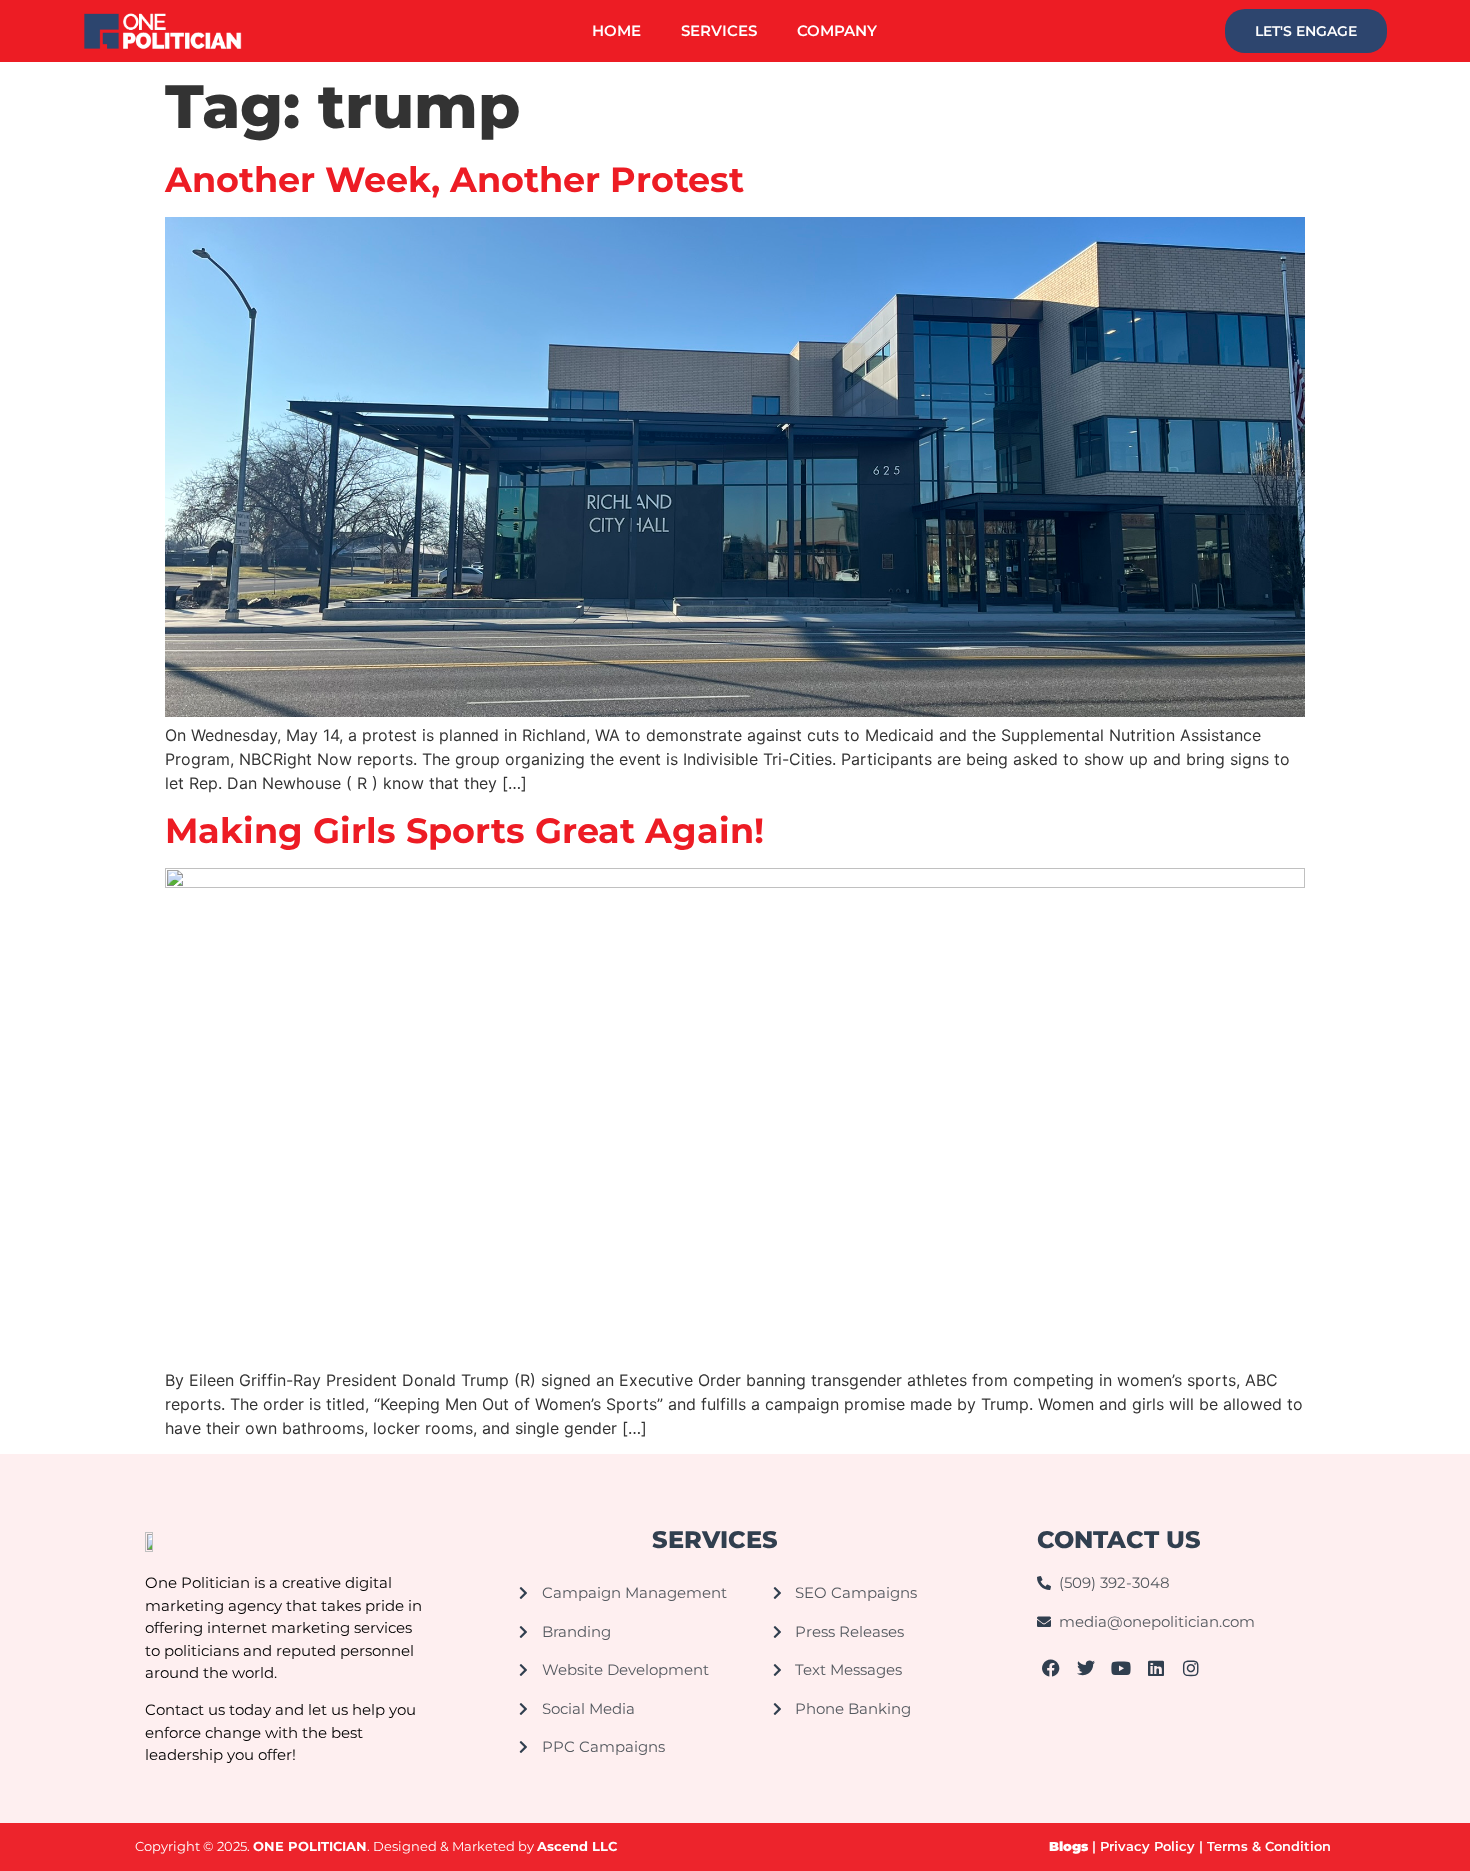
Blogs (1068, 1846)
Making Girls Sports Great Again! (464, 830)
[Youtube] (1121, 1667)
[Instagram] (1190, 1667)
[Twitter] (1086, 1667)
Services (719, 30)
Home (616, 30)
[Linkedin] (1155, 1667)
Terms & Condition (1271, 1846)
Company (837, 30)
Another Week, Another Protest (454, 179)
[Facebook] (1051, 1667)
